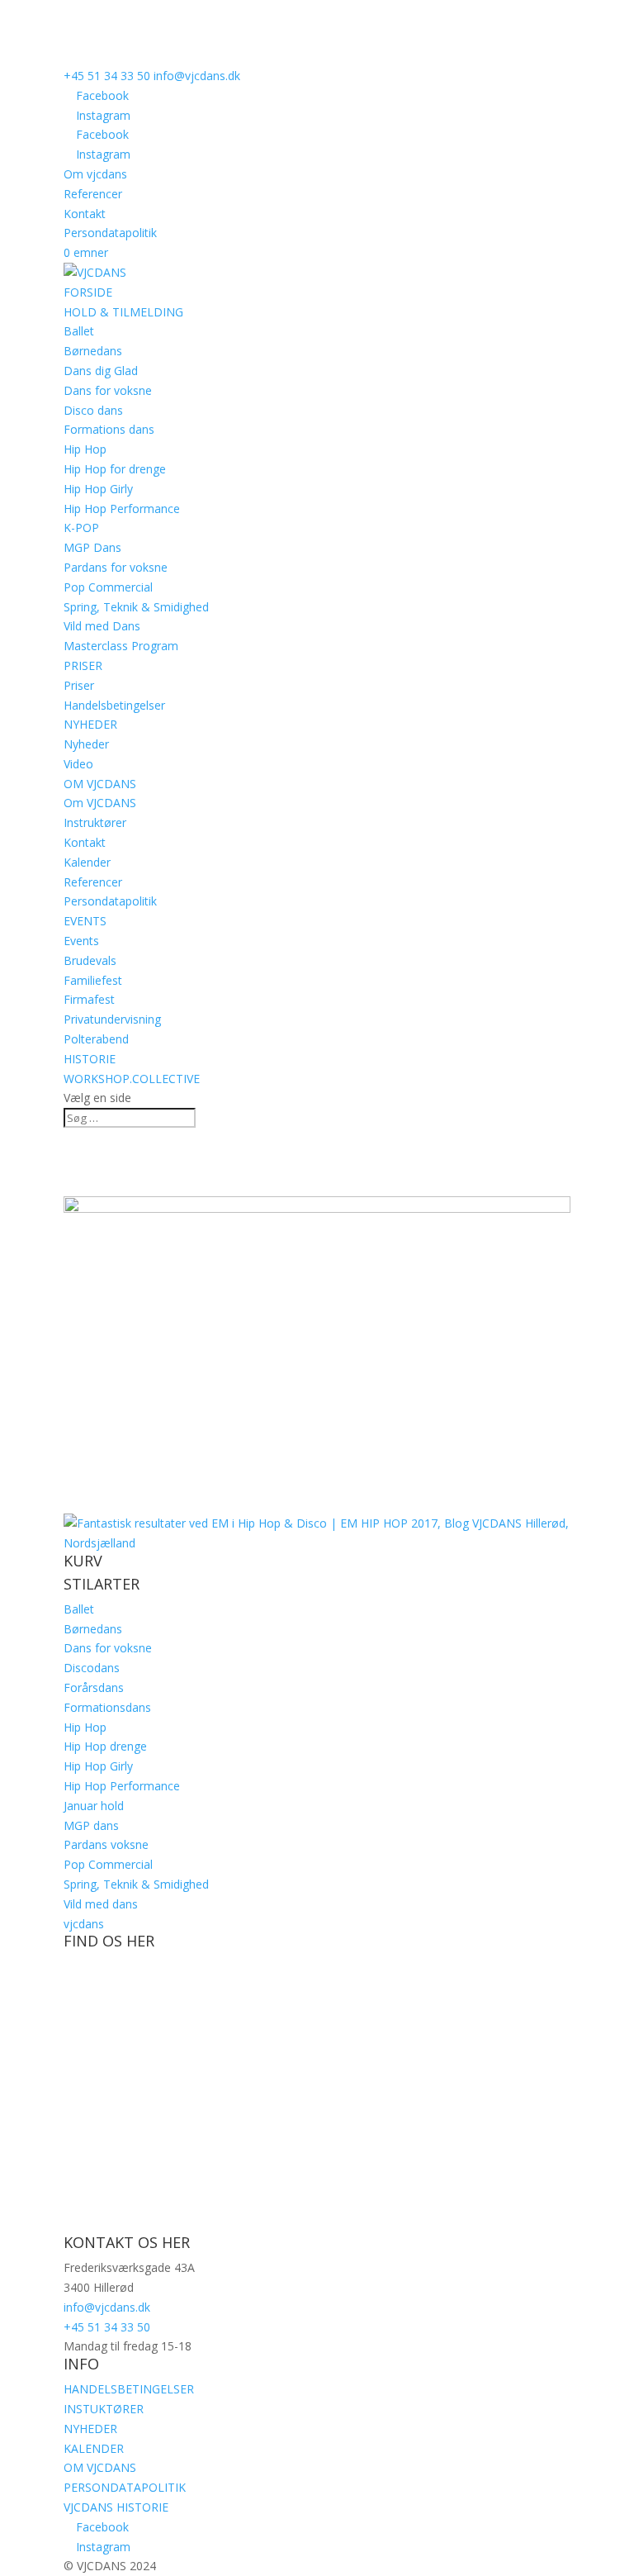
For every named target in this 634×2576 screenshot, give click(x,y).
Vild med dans (101, 1904)
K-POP (81, 528)
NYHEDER (90, 724)
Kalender (87, 862)
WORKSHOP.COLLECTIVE (132, 1079)
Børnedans (93, 351)
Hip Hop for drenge (115, 469)
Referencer (93, 194)
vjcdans (84, 1924)
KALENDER (94, 2448)
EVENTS (85, 921)
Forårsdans (94, 1687)
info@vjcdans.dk (107, 2307)
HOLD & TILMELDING (123, 312)
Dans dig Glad (101, 371)
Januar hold (94, 1806)
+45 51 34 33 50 (107, 76)
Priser (79, 685)
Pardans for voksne (116, 567)
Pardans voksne (106, 1844)
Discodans (92, 1668)
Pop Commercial (108, 587)
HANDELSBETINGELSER (129, 2389)
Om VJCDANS (100, 803)
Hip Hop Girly (98, 489)
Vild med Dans (102, 626)
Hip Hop (85, 449)
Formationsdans (107, 1707)
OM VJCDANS (100, 784)
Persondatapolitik (110, 233)
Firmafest (89, 999)
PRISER (83, 665)
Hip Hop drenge (105, 1746)
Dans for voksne (108, 390)
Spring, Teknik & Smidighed (136, 607)
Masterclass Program (121, 646)
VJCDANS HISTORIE (116, 2507)
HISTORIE (90, 1059)
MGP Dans (92, 547)
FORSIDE (88, 292)
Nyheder (86, 744)
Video (78, 764)
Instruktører (95, 822)
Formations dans (109, 429)
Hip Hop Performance (122, 509)
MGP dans (91, 1825)
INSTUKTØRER (104, 2409)
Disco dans (93, 410)
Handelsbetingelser (114, 705)
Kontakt (85, 214)
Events (81, 941)
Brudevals (90, 960)
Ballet (79, 331)
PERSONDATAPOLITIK (125, 2487)
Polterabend (96, 1039)
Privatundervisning (112, 1019)
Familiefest (93, 980)
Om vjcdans (95, 174)
